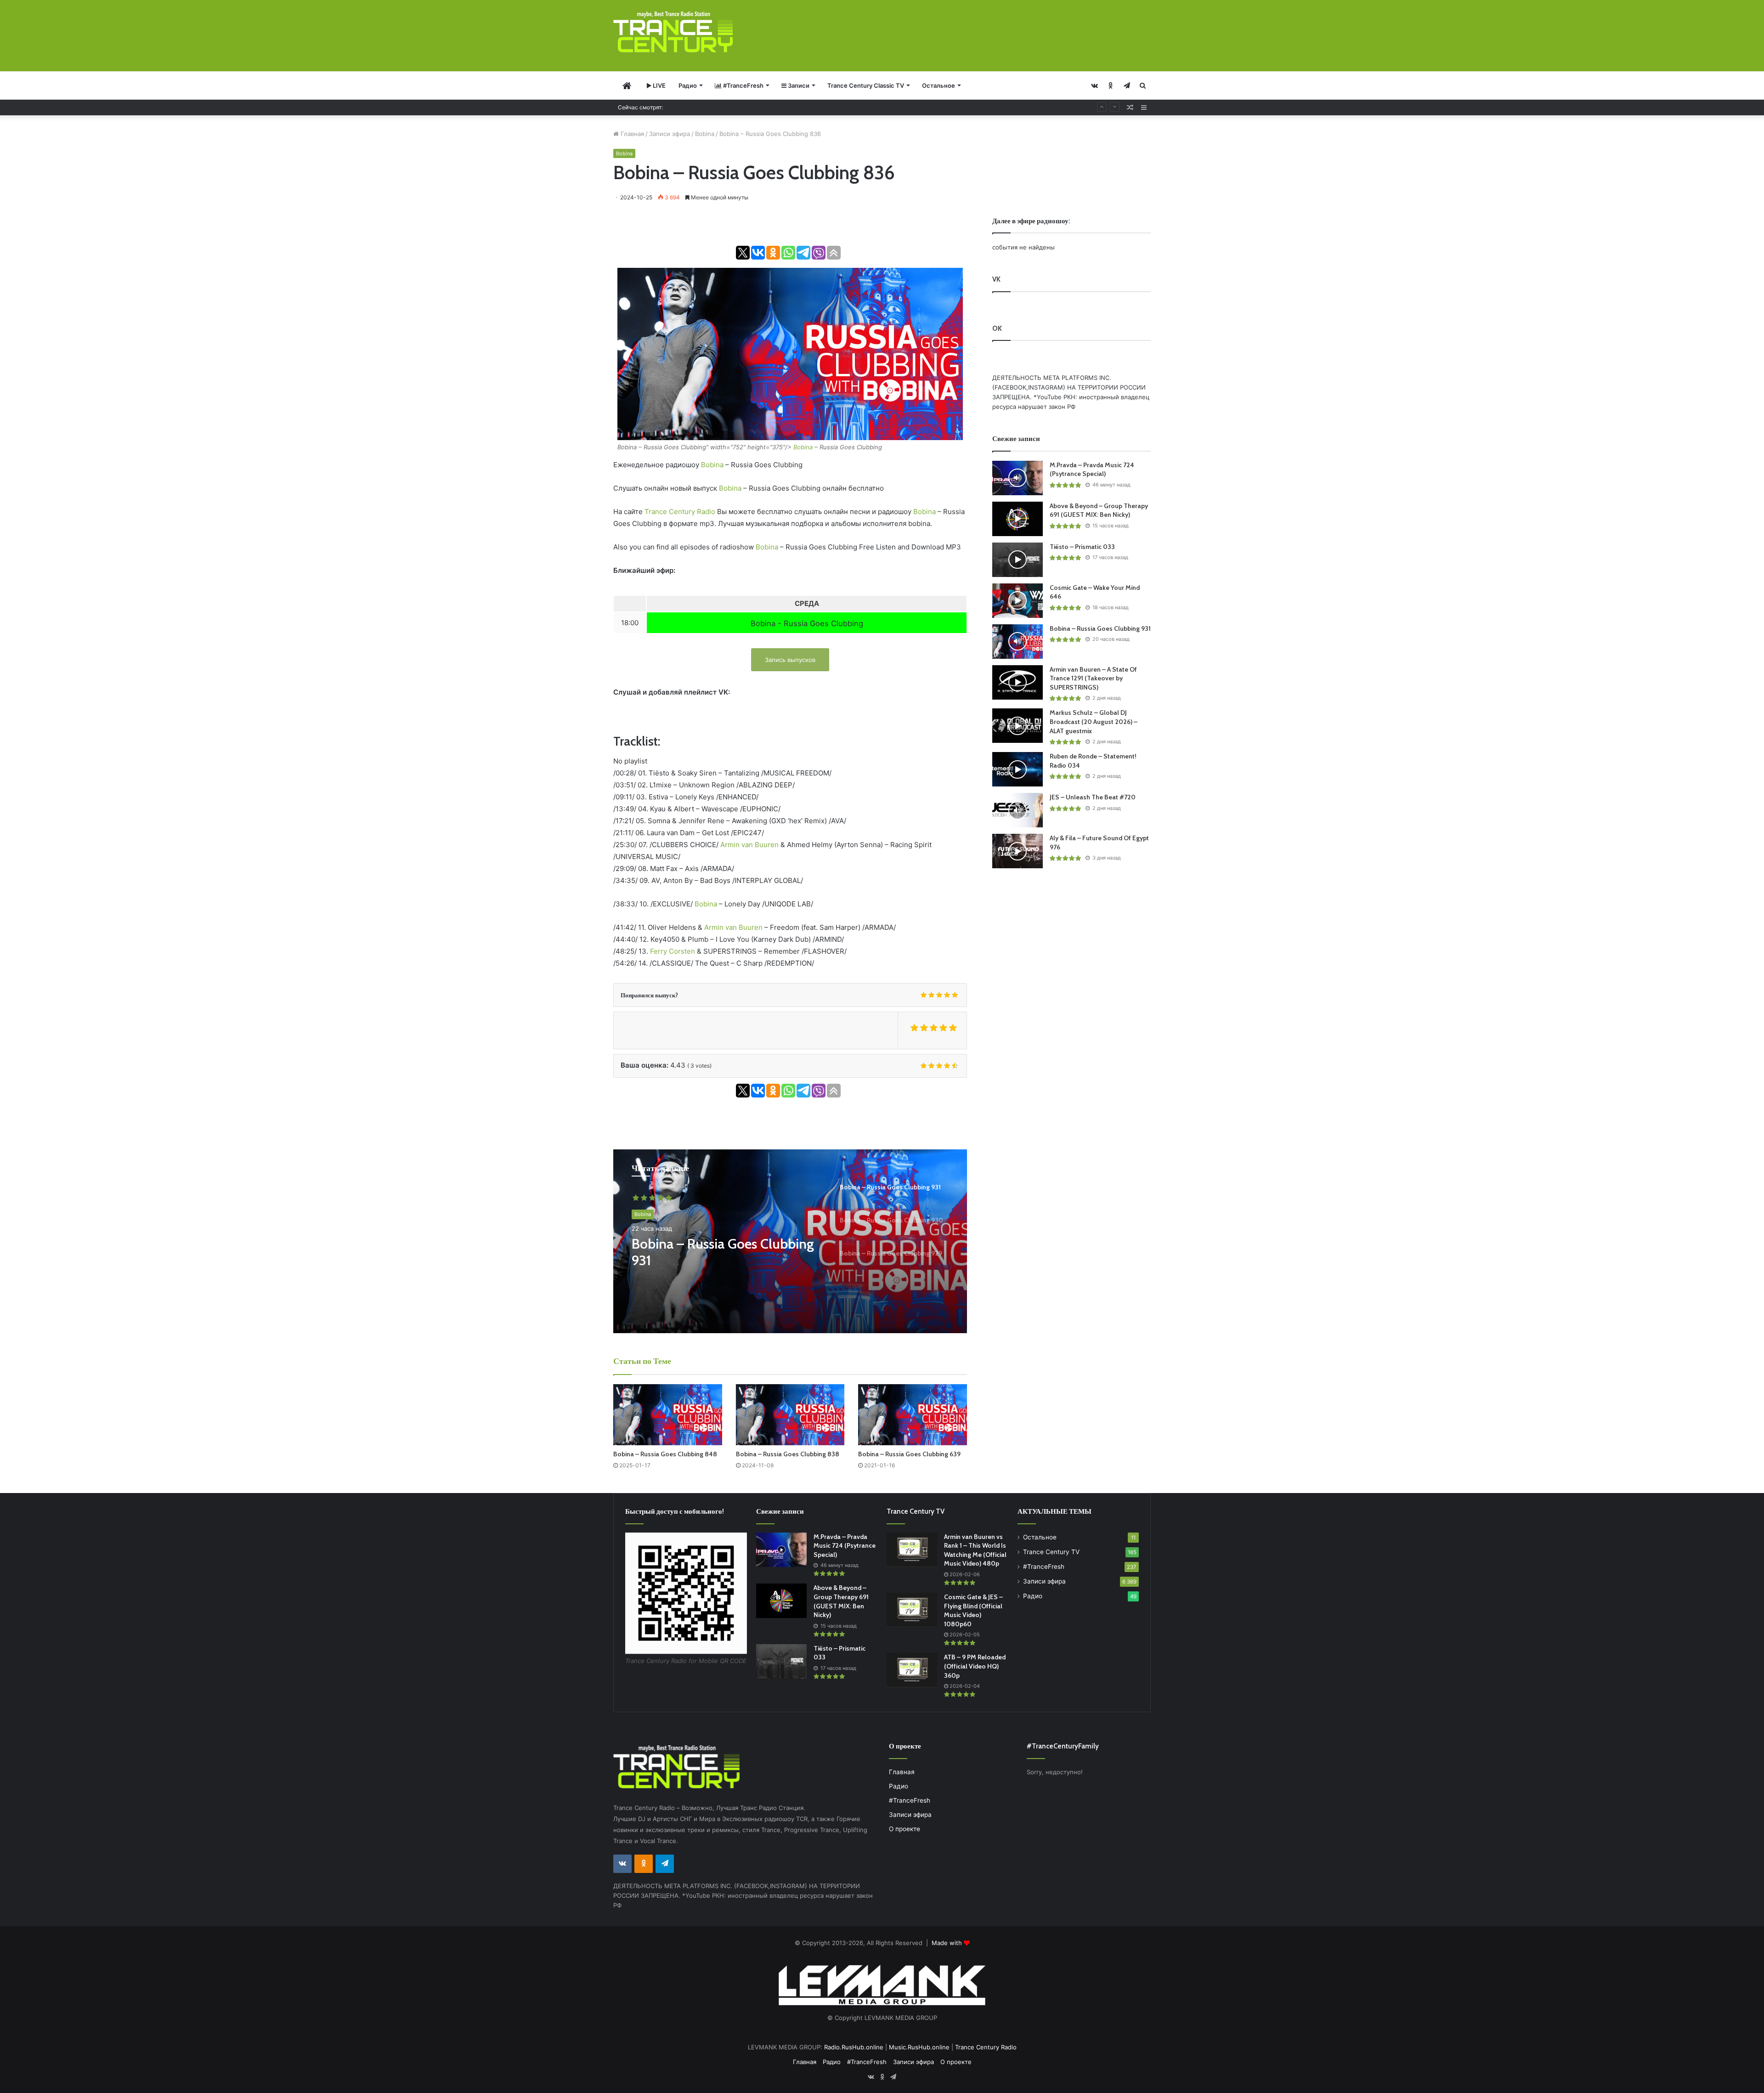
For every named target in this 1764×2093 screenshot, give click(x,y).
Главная (631, 134)
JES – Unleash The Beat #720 (1093, 797)
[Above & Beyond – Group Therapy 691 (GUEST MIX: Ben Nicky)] (1018, 519)
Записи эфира (670, 134)
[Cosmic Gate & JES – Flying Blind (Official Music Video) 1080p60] (912, 1610)
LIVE (659, 85)
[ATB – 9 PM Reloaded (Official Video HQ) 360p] (912, 1670)
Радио (688, 85)
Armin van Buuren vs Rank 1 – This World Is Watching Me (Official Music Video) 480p (975, 1550)
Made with (948, 1943)
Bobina (705, 134)
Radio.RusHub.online (854, 2047)
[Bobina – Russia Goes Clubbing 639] (913, 1415)
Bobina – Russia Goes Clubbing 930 (723, 1252)
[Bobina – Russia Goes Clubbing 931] (1018, 642)
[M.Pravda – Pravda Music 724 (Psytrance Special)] (1018, 478)
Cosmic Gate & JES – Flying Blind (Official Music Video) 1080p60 (973, 1610)
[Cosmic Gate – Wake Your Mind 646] (1018, 601)
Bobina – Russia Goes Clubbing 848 (665, 1454)
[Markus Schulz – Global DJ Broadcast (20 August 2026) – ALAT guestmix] (1018, 726)
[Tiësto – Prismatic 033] (1018, 560)
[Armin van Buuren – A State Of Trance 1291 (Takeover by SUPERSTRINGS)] (1018, 682)
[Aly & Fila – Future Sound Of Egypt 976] (1018, 851)
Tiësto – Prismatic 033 (1082, 547)
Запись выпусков (790, 660)
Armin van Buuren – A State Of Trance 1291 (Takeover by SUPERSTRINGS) (1093, 678)
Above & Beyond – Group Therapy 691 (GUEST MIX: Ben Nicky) (1099, 510)
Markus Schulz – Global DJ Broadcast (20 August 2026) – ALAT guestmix (1094, 721)
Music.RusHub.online (919, 2047)
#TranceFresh (743, 85)
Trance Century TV (1051, 1552)
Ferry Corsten (673, 951)
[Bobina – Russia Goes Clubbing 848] (668, 1415)
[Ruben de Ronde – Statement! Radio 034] (1018, 769)
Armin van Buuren (749, 845)
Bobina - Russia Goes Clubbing (807, 623)
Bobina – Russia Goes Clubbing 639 (909, 1454)
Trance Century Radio (680, 512)
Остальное (939, 85)
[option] (790, 1241)
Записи (798, 85)
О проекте (905, 1829)
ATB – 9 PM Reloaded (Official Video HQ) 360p (975, 1666)
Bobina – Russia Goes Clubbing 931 (722, 107)
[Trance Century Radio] (673, 32)
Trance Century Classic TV (866, 85)
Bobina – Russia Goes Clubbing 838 (788, 1454)
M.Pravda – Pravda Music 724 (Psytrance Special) (1092, 470)
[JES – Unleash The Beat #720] (1018, 810)
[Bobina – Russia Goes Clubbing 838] (790, 1415)
